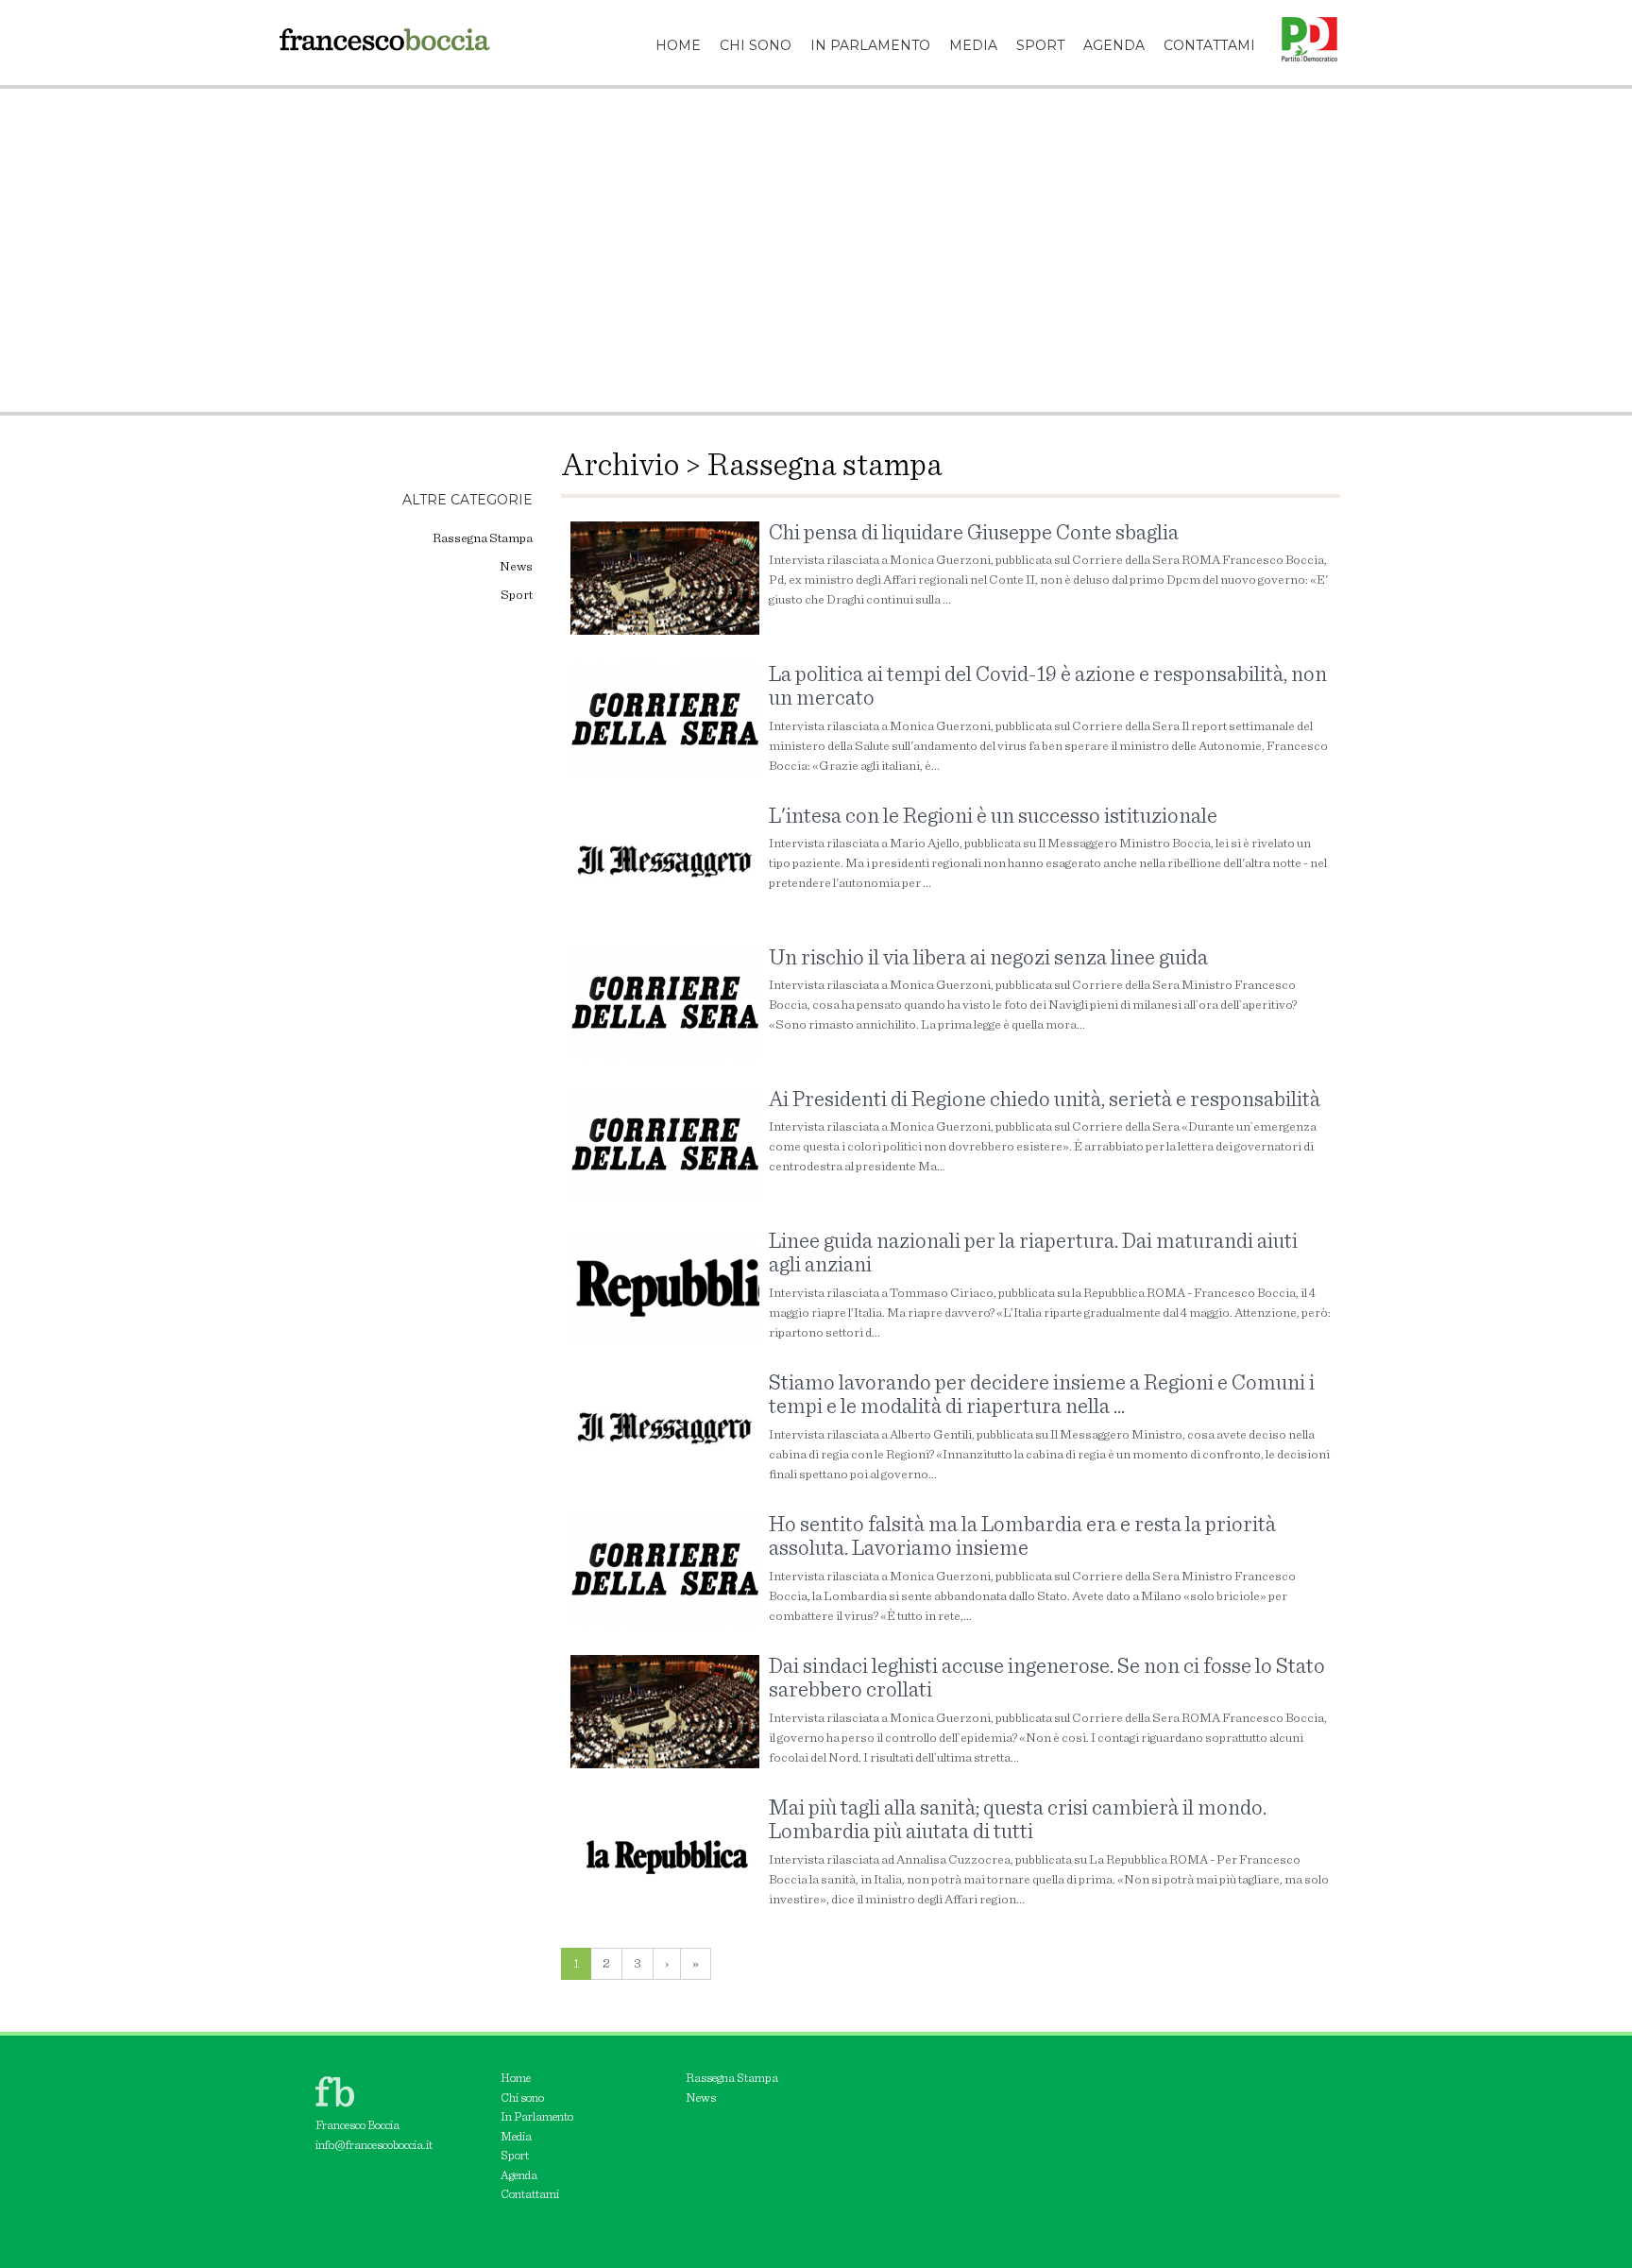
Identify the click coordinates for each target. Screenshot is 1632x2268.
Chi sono (522, 2098)
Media (516, 2137)
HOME (678, 45)
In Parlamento (537, 2117)
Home (516, 2079)
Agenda (519, 2176)
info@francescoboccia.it (374, 2146)
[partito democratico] (1302, 24)
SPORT (1040, 45)
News (516, 567)
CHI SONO (756, 45)
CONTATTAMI (1209, 45)
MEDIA (973, 45)
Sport (517, 595)
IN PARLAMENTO (870, 45)
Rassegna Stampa (483, 538)
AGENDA (1114, 45)
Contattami (530, 2195)
